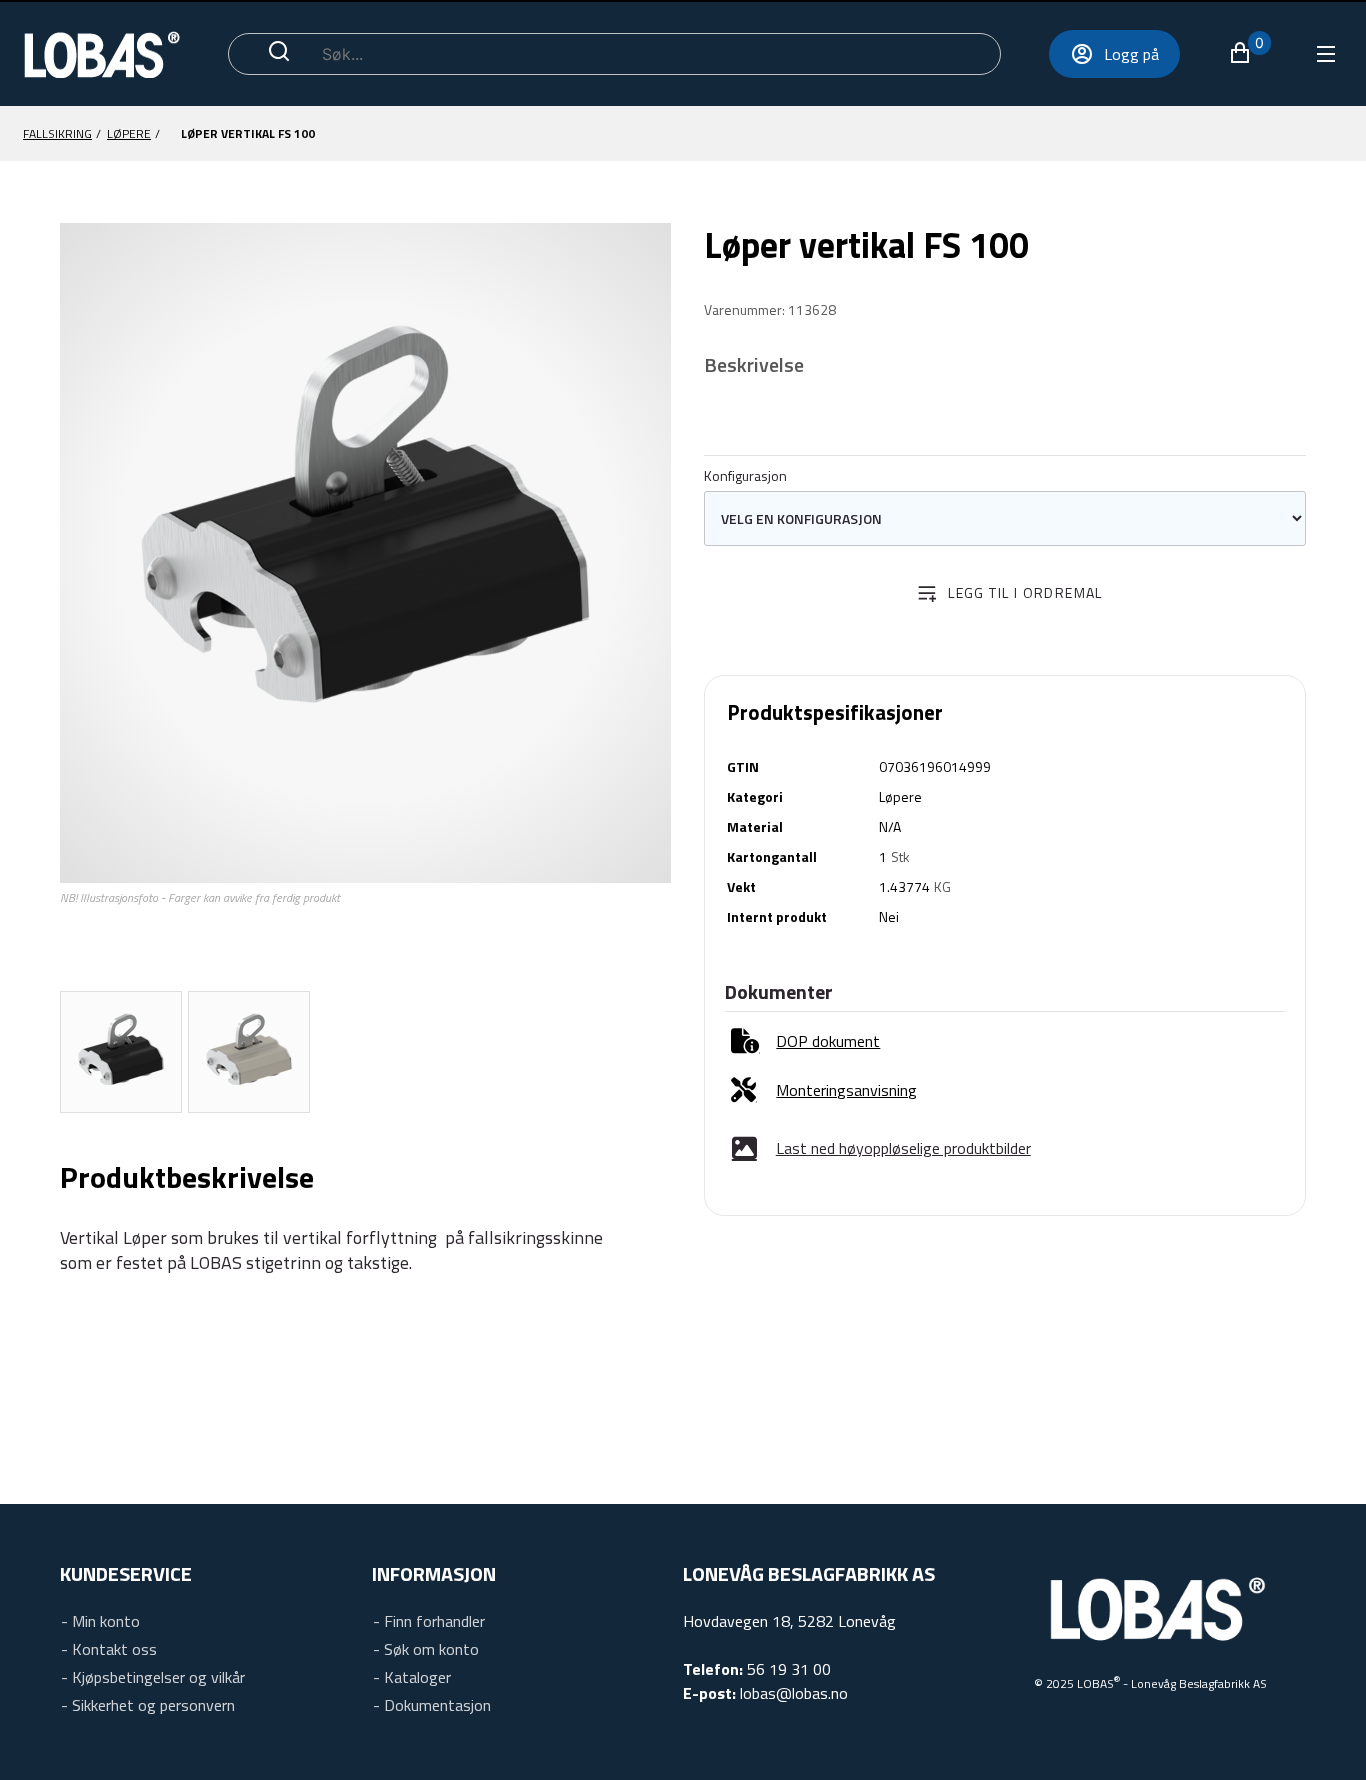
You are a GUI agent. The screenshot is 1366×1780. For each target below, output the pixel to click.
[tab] (121, 1052)
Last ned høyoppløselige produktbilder (903, 1148)
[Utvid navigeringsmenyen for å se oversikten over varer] (1324, 54)
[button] (1249, 53)
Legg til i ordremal (1025, 592)
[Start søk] (279, 54)
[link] (805, 1041)
